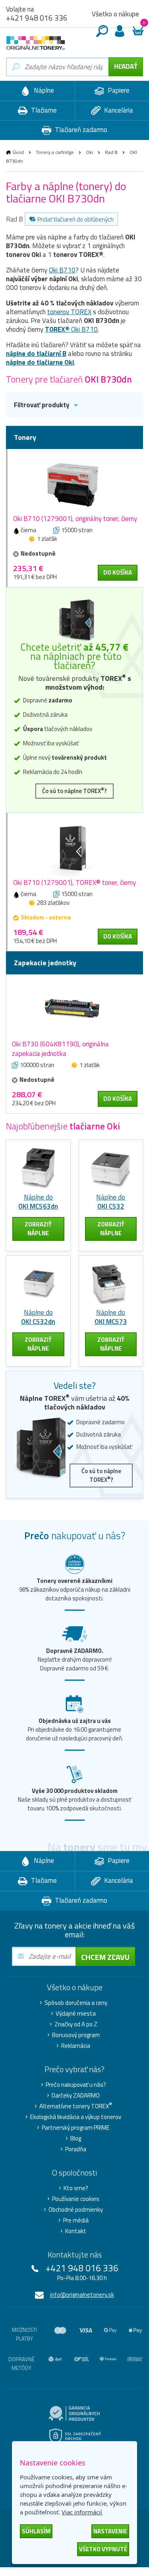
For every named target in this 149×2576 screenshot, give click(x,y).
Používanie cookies (76, 2199)
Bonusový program (76, 2035)
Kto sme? (76, 2188)
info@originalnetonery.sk (82, 2295)
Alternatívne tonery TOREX (76, 2106)
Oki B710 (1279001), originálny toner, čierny (75, 519)
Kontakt (76, 2231)
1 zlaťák (47, 539)
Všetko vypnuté (103, 2549)
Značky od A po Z (76, 2024)
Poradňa (76, 2149)
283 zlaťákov (53, 903)
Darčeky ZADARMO (76, 2096)
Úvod (18, 152)
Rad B (111, 152)
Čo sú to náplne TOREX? (74, 791)
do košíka (118, 573)
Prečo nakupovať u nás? (76, 2085)
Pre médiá (76, 2220)
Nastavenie (110, 2531)
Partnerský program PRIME (76, 2128)
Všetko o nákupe (115, 14)
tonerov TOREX (69, 312)
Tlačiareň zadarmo (80, 130)
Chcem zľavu (105, 1957)
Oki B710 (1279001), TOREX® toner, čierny (74, 883)
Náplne (43, 90)
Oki (89, 152)
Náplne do (38, 1202)
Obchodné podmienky (76, 2210)
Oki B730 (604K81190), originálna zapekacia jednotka (60, 1049)
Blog (76, 2139)
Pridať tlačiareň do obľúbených (75, 219)
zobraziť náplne (38, 1229)
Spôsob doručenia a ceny (76, 2003)
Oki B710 (62, 270)
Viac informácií (82, 2512)
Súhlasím (36, 2531)
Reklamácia (76, 2046)
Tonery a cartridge (55, 152)
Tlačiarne (43, 110)
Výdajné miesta (76, 2014)
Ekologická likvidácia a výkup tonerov (76, 2117)
